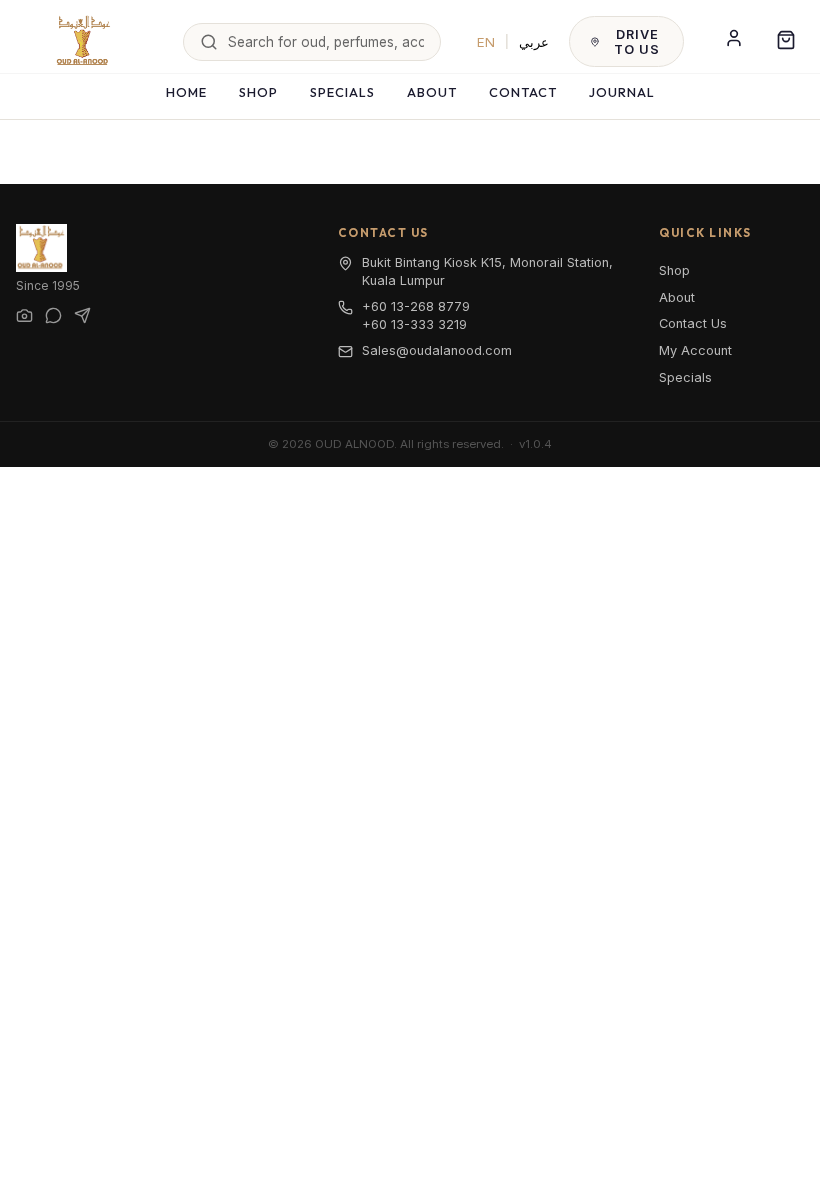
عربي (534, 42)
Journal (622, 92)
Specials (342, 92)
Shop (258, 92)
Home (186, 92)
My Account (695, 350)
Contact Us (693, 323)
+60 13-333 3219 (414, 324)
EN (486, 42)
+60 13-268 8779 (416, 306)
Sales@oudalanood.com (437, 350)
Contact (523, 92)
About (432, 92)
